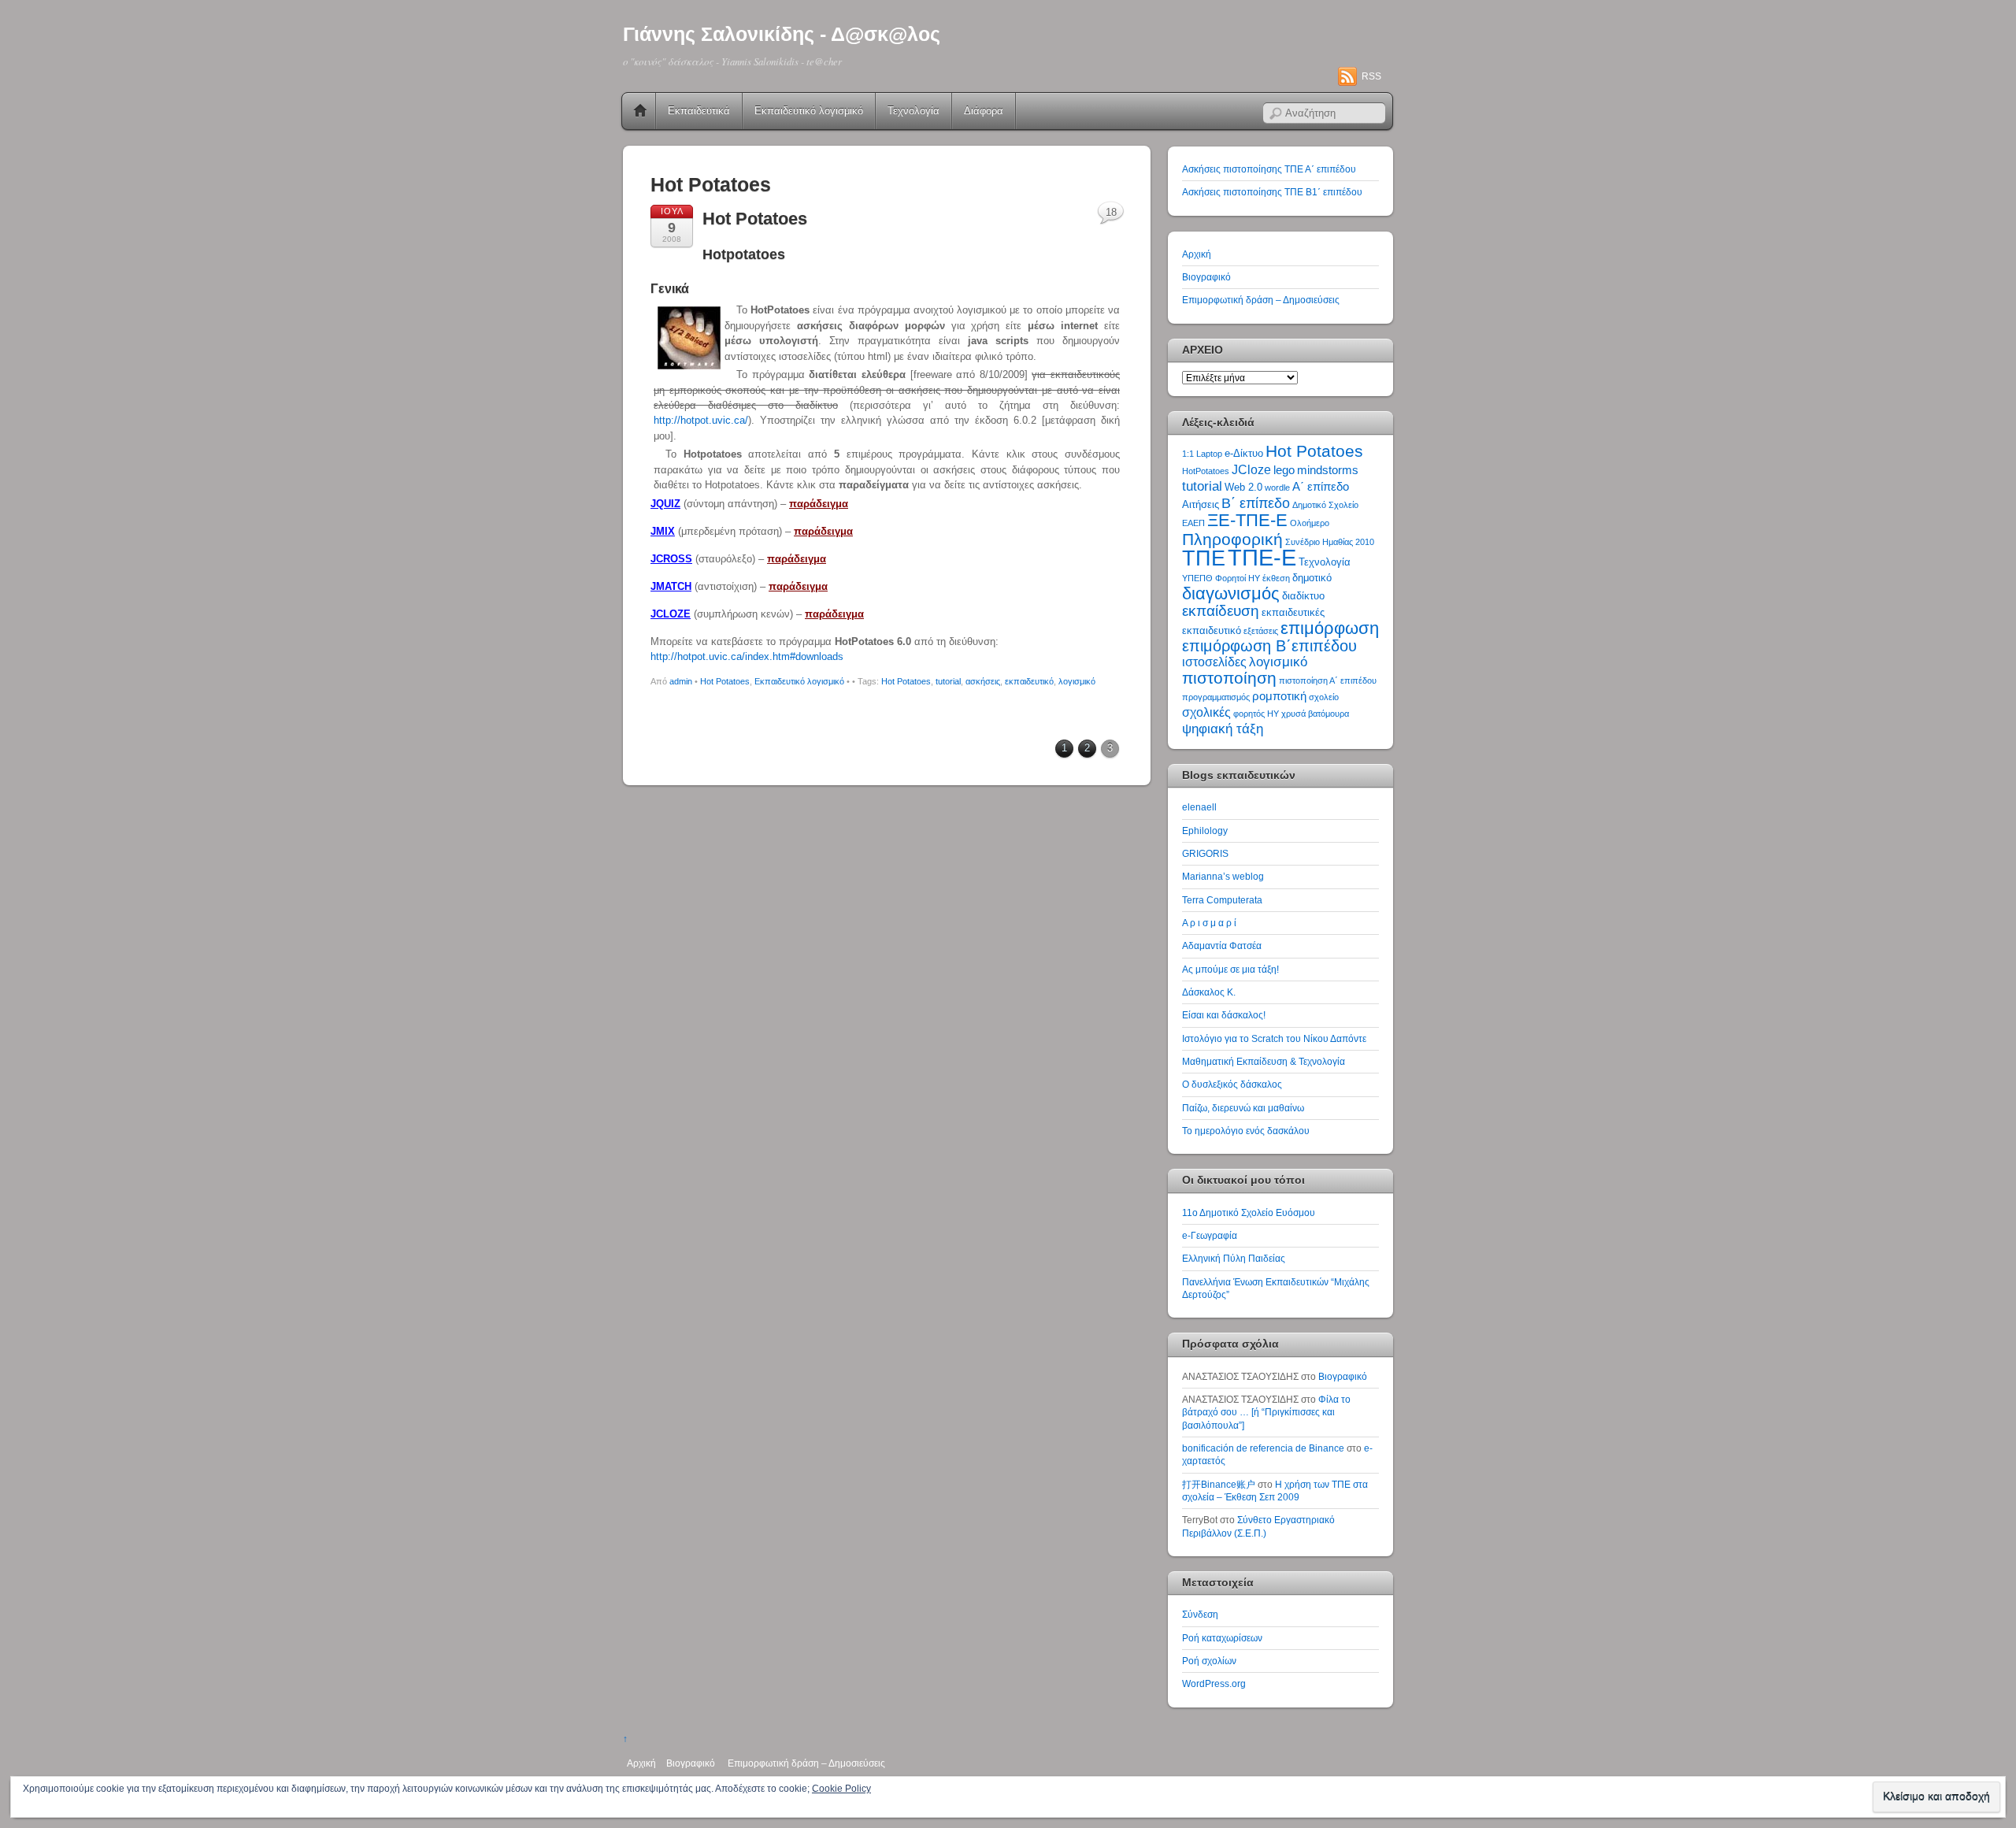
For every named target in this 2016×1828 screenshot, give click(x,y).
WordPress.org (1214, 1683)
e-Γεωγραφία (1210, 1235)
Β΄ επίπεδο (1256, 503)
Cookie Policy (841, 1789)
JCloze (1251, 470)
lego (1284, 470)
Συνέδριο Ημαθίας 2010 (1330, 542)
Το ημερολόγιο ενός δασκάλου (1246, 1131)
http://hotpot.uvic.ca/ (701, 420)
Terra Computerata (1222, 900)
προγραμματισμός (1216, 697)
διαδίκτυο (1303, 596)
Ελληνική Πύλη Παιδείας (1234, 1258)
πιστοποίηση (1229, 678)
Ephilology (1205, 831)
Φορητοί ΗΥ (1238, 578)
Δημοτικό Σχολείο (1325, 505)
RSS (1371, 76)
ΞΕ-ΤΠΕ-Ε (1247, 520)
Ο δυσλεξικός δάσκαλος (1232, 1084)
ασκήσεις (983, 681)
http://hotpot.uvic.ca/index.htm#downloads (747, 656)
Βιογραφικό (1206, 277)
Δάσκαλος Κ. (1209, 992)
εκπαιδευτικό (1029, 681)
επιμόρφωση (1330, 628)
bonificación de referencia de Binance (1263, 1448)
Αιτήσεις (1201, 504)
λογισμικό (1077, 681)
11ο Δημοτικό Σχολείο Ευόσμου (1249, 1212)
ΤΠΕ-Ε (1262, 557)
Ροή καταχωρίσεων (1222, 1638)
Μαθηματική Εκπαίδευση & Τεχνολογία (1264, 1061)
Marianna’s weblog (1223, 876)
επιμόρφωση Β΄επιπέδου (1269, 646)
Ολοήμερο (1310, 523)
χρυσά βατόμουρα (1315, 714)
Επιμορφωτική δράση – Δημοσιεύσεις (1261, 300)
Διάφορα (984, 111)
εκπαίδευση (1221, 611)
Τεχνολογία (913, 111)
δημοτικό (1312, 578)
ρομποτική (1279, 696)
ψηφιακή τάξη (1223, 729)
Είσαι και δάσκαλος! (1224, 1015)
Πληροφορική (1232, 539)
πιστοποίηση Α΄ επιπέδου (1328, 680)
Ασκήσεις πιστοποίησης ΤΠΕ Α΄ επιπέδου (1269, 169)
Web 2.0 (1243, 487)
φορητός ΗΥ (1256, 714)
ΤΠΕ (1204, 558)
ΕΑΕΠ (1193, 523)
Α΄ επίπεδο (1321, 487)
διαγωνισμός (1231, 593)
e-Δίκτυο (1244, 453)
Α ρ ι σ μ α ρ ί (1209, 923)
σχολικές (1206, 712)
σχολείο (1324, 697)
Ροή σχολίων (1209, 1661)
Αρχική (640, 111)
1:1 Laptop (1202, 454)
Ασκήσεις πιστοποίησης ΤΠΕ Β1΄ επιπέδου (1272, 192)
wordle (1277, 488)
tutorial (948, 681)
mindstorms (1328, 470)
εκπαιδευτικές (1293, 612)
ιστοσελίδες (1214, 662)
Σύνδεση (1200, 1614)
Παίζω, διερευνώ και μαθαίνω (1243, 1108)
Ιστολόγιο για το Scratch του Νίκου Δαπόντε (1274, 1038)
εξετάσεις (1261, 631)
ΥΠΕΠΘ (1197, 578)
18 (1111, 212)
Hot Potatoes (755, 219)
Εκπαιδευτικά (699, 111)
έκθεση (1276, 578)
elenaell (1199, 807)
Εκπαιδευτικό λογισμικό (809, 111)
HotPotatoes (1206, 471)
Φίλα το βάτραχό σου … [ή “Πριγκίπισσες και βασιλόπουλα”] (1266, 1412)
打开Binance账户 (1219, 1484)
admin (681, 681)
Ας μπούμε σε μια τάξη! (1230, 969)
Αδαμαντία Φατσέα (1222, 946)
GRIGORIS (1205, 853)
